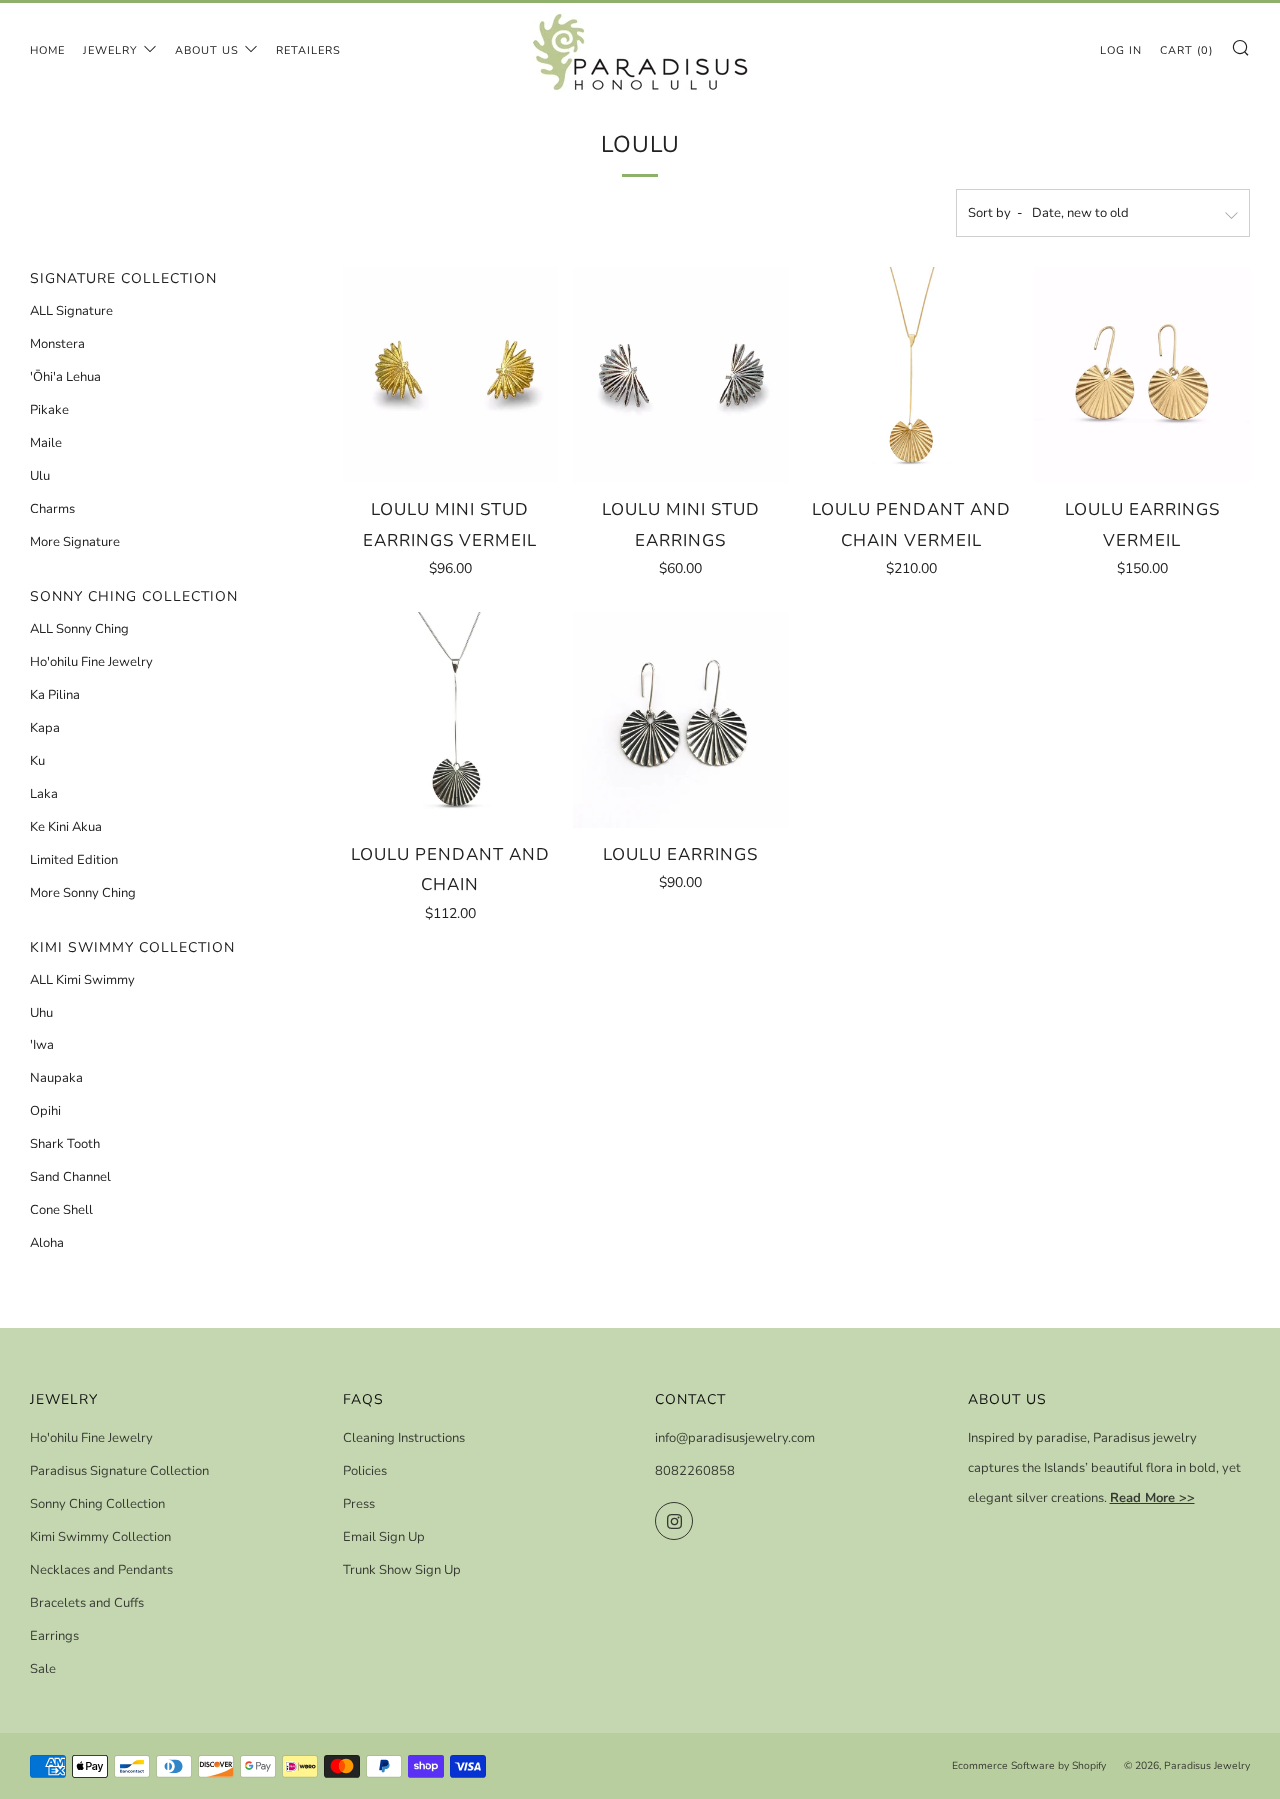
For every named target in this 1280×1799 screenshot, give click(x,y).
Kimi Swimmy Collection (100, 1537)
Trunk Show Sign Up (402, 1570)
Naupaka (56, 1078)
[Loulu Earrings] (681, 720)
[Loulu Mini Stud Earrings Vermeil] (451, 375)
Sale (43, 1669)
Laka (44, 794)
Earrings (54, 1636)
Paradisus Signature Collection (119, 1471)
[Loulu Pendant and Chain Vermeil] (912, 375)
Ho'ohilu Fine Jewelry (91, 662)
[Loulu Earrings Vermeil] (1142, 375)
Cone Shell (61, 1210)
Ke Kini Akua (66, 827)
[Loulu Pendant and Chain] (451, 720)
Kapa (45, 728)
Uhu (41, 1013)
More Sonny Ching (83, 893)
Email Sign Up (384, 1537)
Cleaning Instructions (404, 1438)
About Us (207, 50)
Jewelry (110, 50)
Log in (1121, 50)
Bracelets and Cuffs (87, 1603)
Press (359, 1504)
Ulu (40, 476)
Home (47, 50)
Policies (365, 1471)
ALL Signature (71, 311)
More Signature (75, 542)
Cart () (1186, 50)
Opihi (45, 1111)
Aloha (47, 1243)
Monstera (57, 344)
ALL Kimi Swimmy (82, 980)
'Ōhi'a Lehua (65, 377)
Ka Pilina (55, 695)
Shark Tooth (65, 1144)
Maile (46, 443)
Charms (52, 509)
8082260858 (695, 1471)
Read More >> (1152, 1498)
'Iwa (42, 1045)
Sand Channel (70, 1177)
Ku (37, 761)
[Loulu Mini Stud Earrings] (681, 375)
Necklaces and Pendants (101, 1570)
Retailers (308, 50)
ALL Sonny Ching (79, 629)
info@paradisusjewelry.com (735, 1438)
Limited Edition (74, 860)
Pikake (49, 410)
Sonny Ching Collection (97, 1504)
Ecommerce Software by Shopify (1029, 1765)
